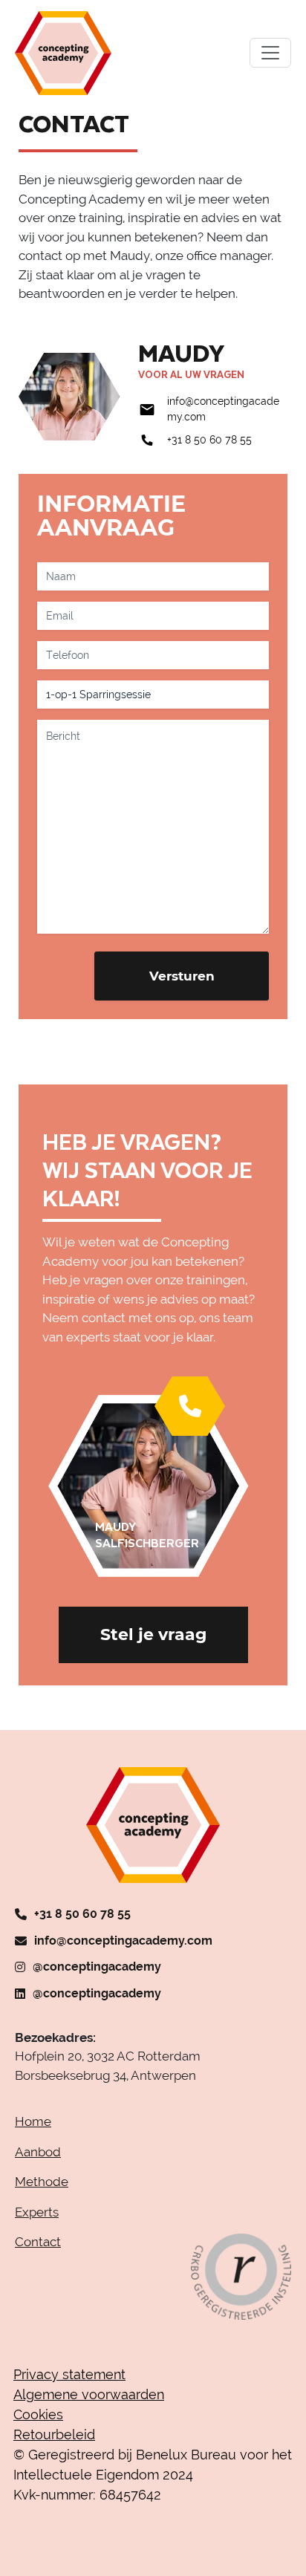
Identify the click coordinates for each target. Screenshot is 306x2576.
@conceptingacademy (97, 1967)
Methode (42, 2182)
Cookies (38, 2414)
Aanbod (38, 2152)
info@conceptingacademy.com (123, 1941)
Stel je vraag (153, 1635)
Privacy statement (69, 2374)
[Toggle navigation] (270, 53)
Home (33, 2121)
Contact (38, 2242)
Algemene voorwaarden (89, 2394)
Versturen (182, 976)
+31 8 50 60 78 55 (209, 440)
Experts (37, 2212)
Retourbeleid (54, 2434)
